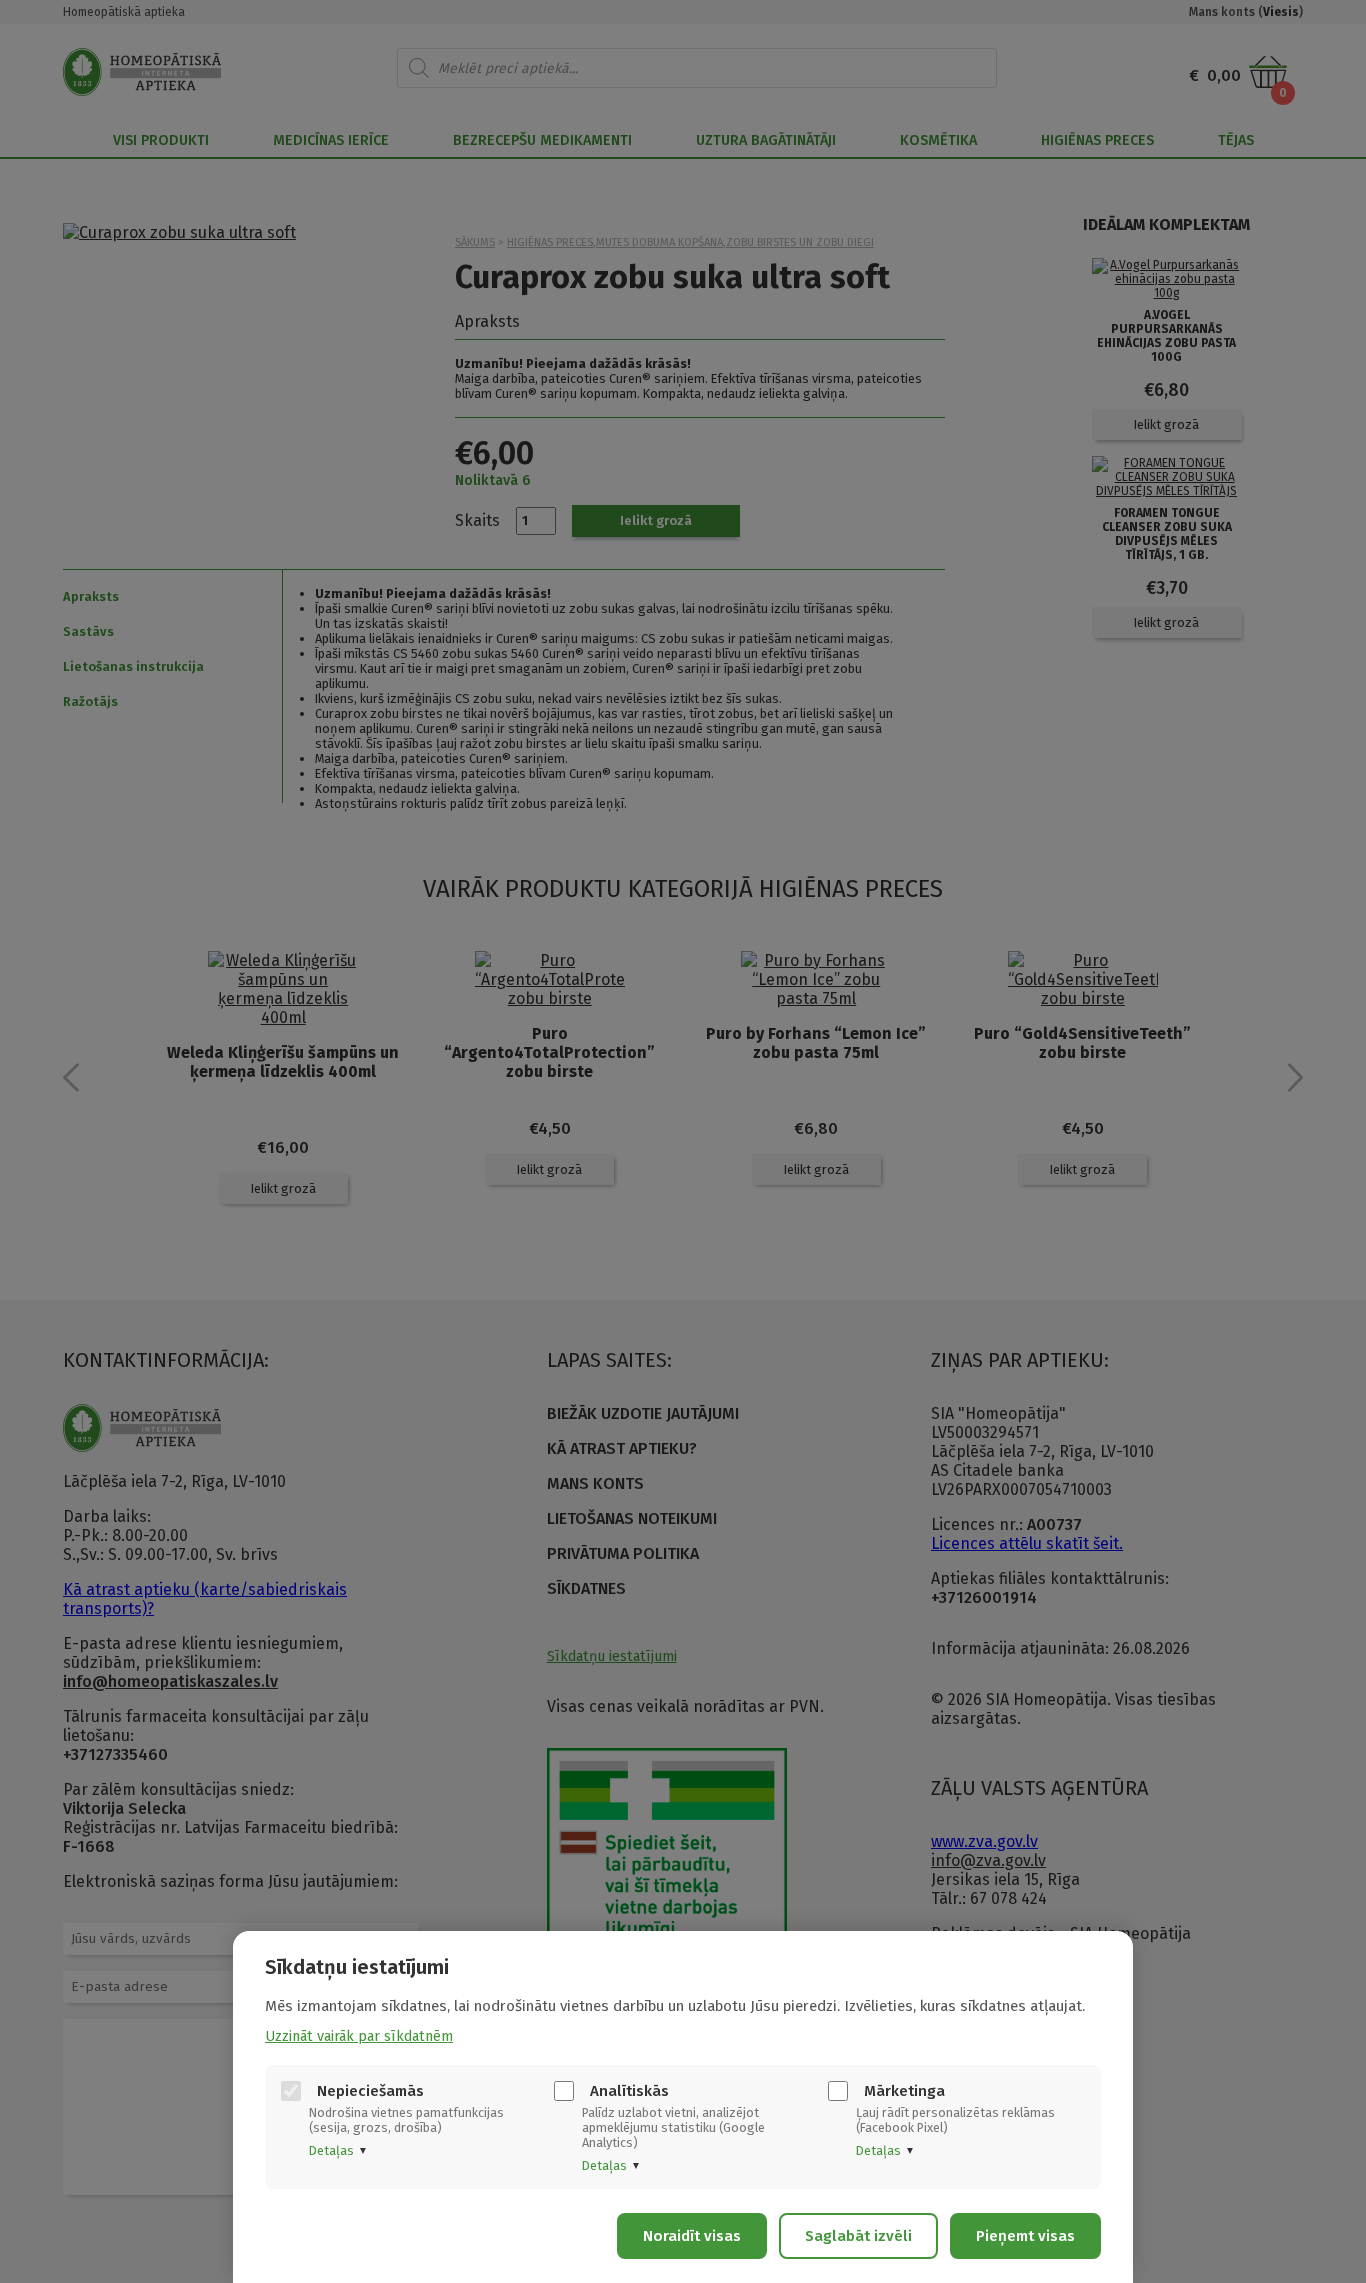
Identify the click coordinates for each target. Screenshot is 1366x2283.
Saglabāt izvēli (858, 2236)
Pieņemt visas (1025, 2236)
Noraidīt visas (692, 2236)
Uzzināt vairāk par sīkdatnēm (359, 2036)
